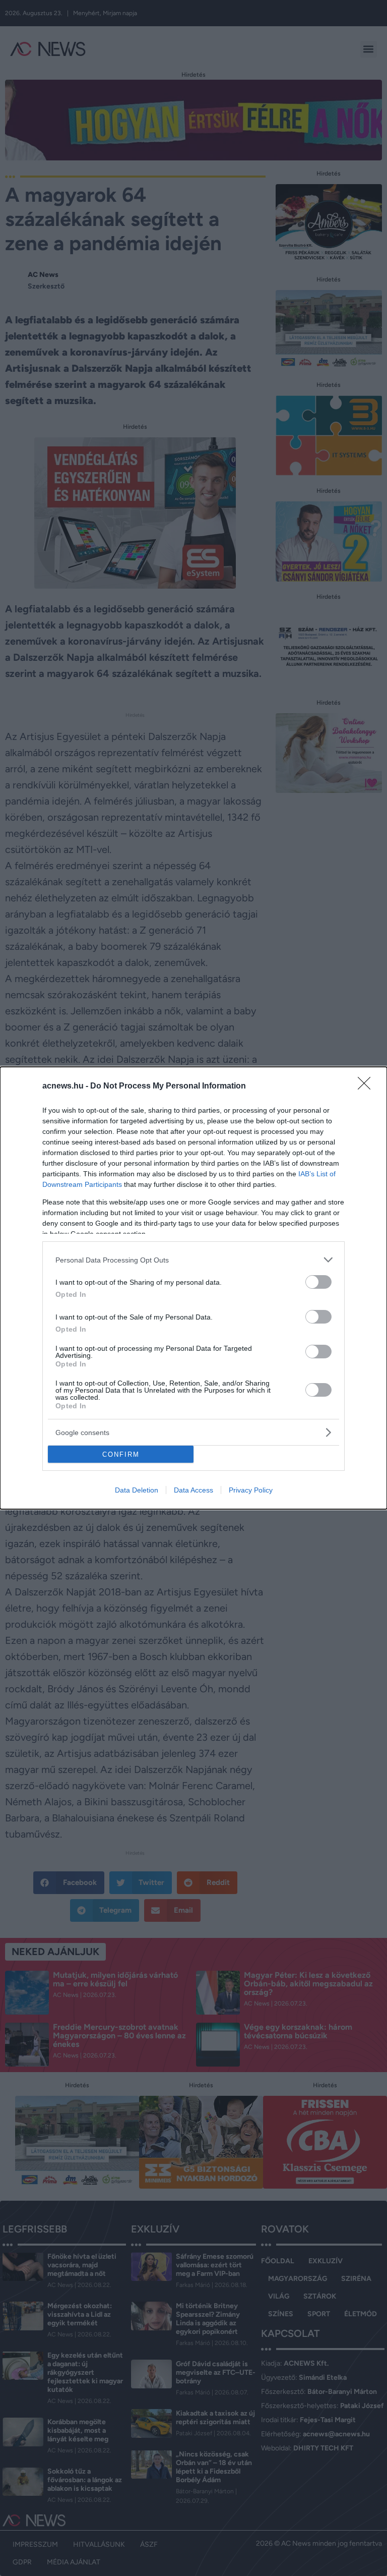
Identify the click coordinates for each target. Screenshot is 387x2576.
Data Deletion (137, 1490)
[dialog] (193, 1288)
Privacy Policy (251, 1490)
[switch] (318, 1282)
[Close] (367, 1086)
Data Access (193, 1490)
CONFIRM (121, 1454)
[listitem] (193, 1260)
